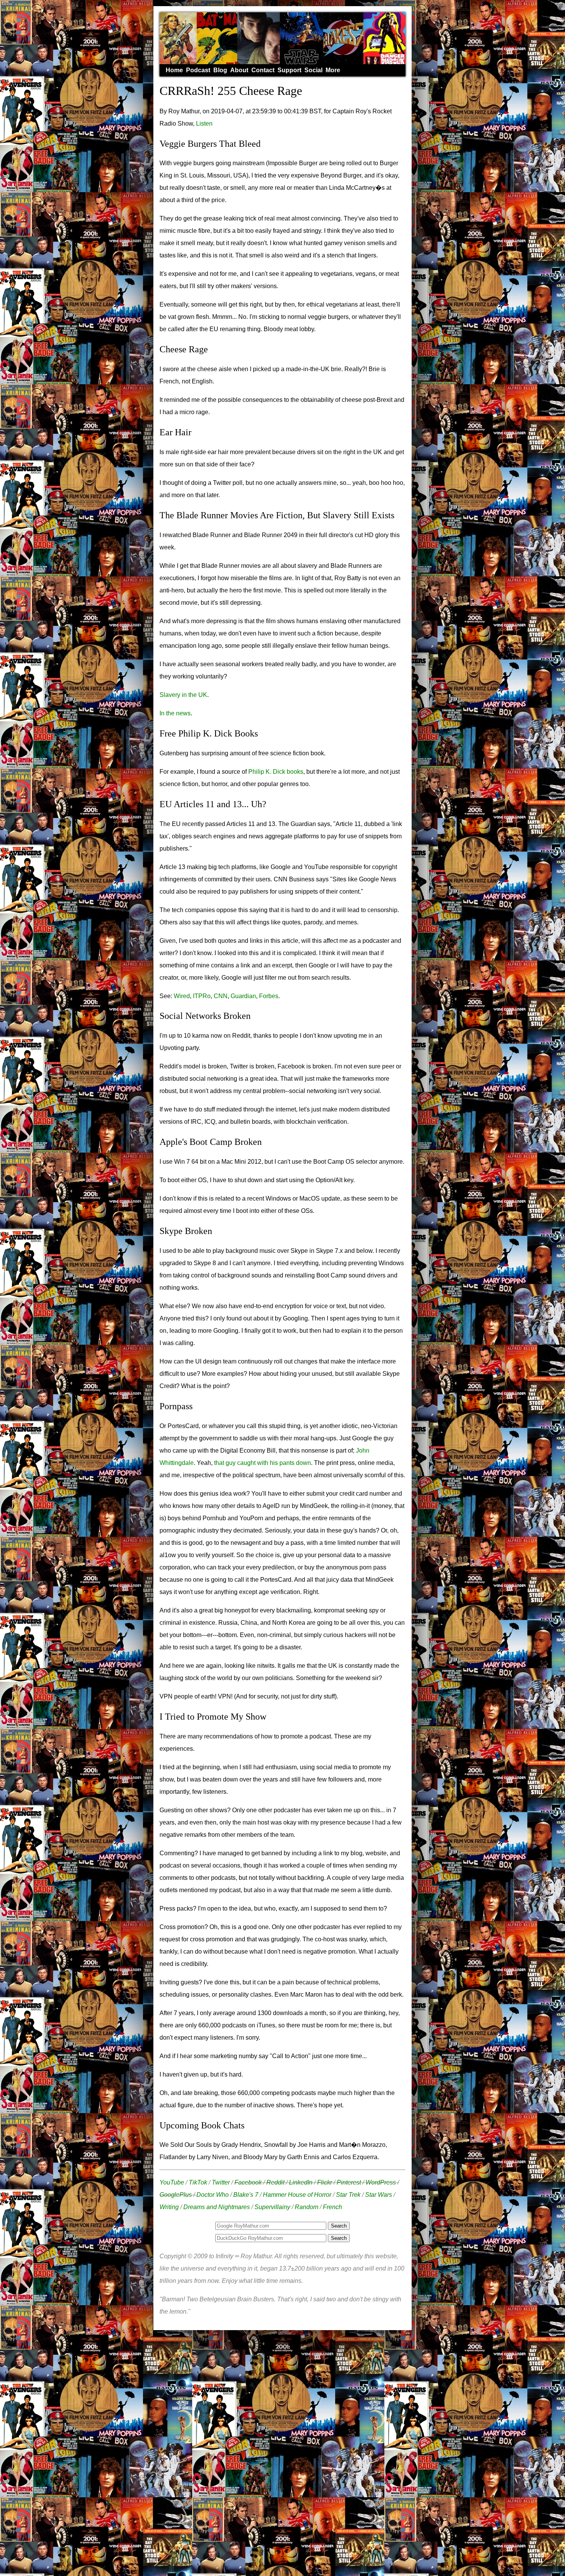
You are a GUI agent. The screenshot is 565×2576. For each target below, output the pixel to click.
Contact (263, 70)
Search (339, 2238)
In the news (175, 713)
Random (307, 2207)
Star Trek (348, 2195)
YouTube (172, 2182)
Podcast (198, 70)
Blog (220, 70)
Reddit (275, 2182)
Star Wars (379, 2195)
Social (313, 70)
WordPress (381, 2182)
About (239, 70)
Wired (182, 996)
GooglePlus (176, 2195)
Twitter (221, 2182)
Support (289, 70)
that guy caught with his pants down (263, 1463)
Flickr (325, 2182)
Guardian (243, 996)
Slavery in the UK (183, 695)
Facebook (248, 2182)
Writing (169, 2207)
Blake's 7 (246, 2195)
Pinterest (349, 2182)
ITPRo (202, 996)
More (333, 70)
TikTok (198, 2182)
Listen (204, 124)
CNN (221, 996)
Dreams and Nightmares (217, 2207)
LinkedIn (301, 2182)
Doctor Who (213, 2195)
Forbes (269, 996)
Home (174, 70)
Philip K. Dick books (276, 772)
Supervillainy (272, 2207)
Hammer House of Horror (297, 2195)
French (332, 2207)
